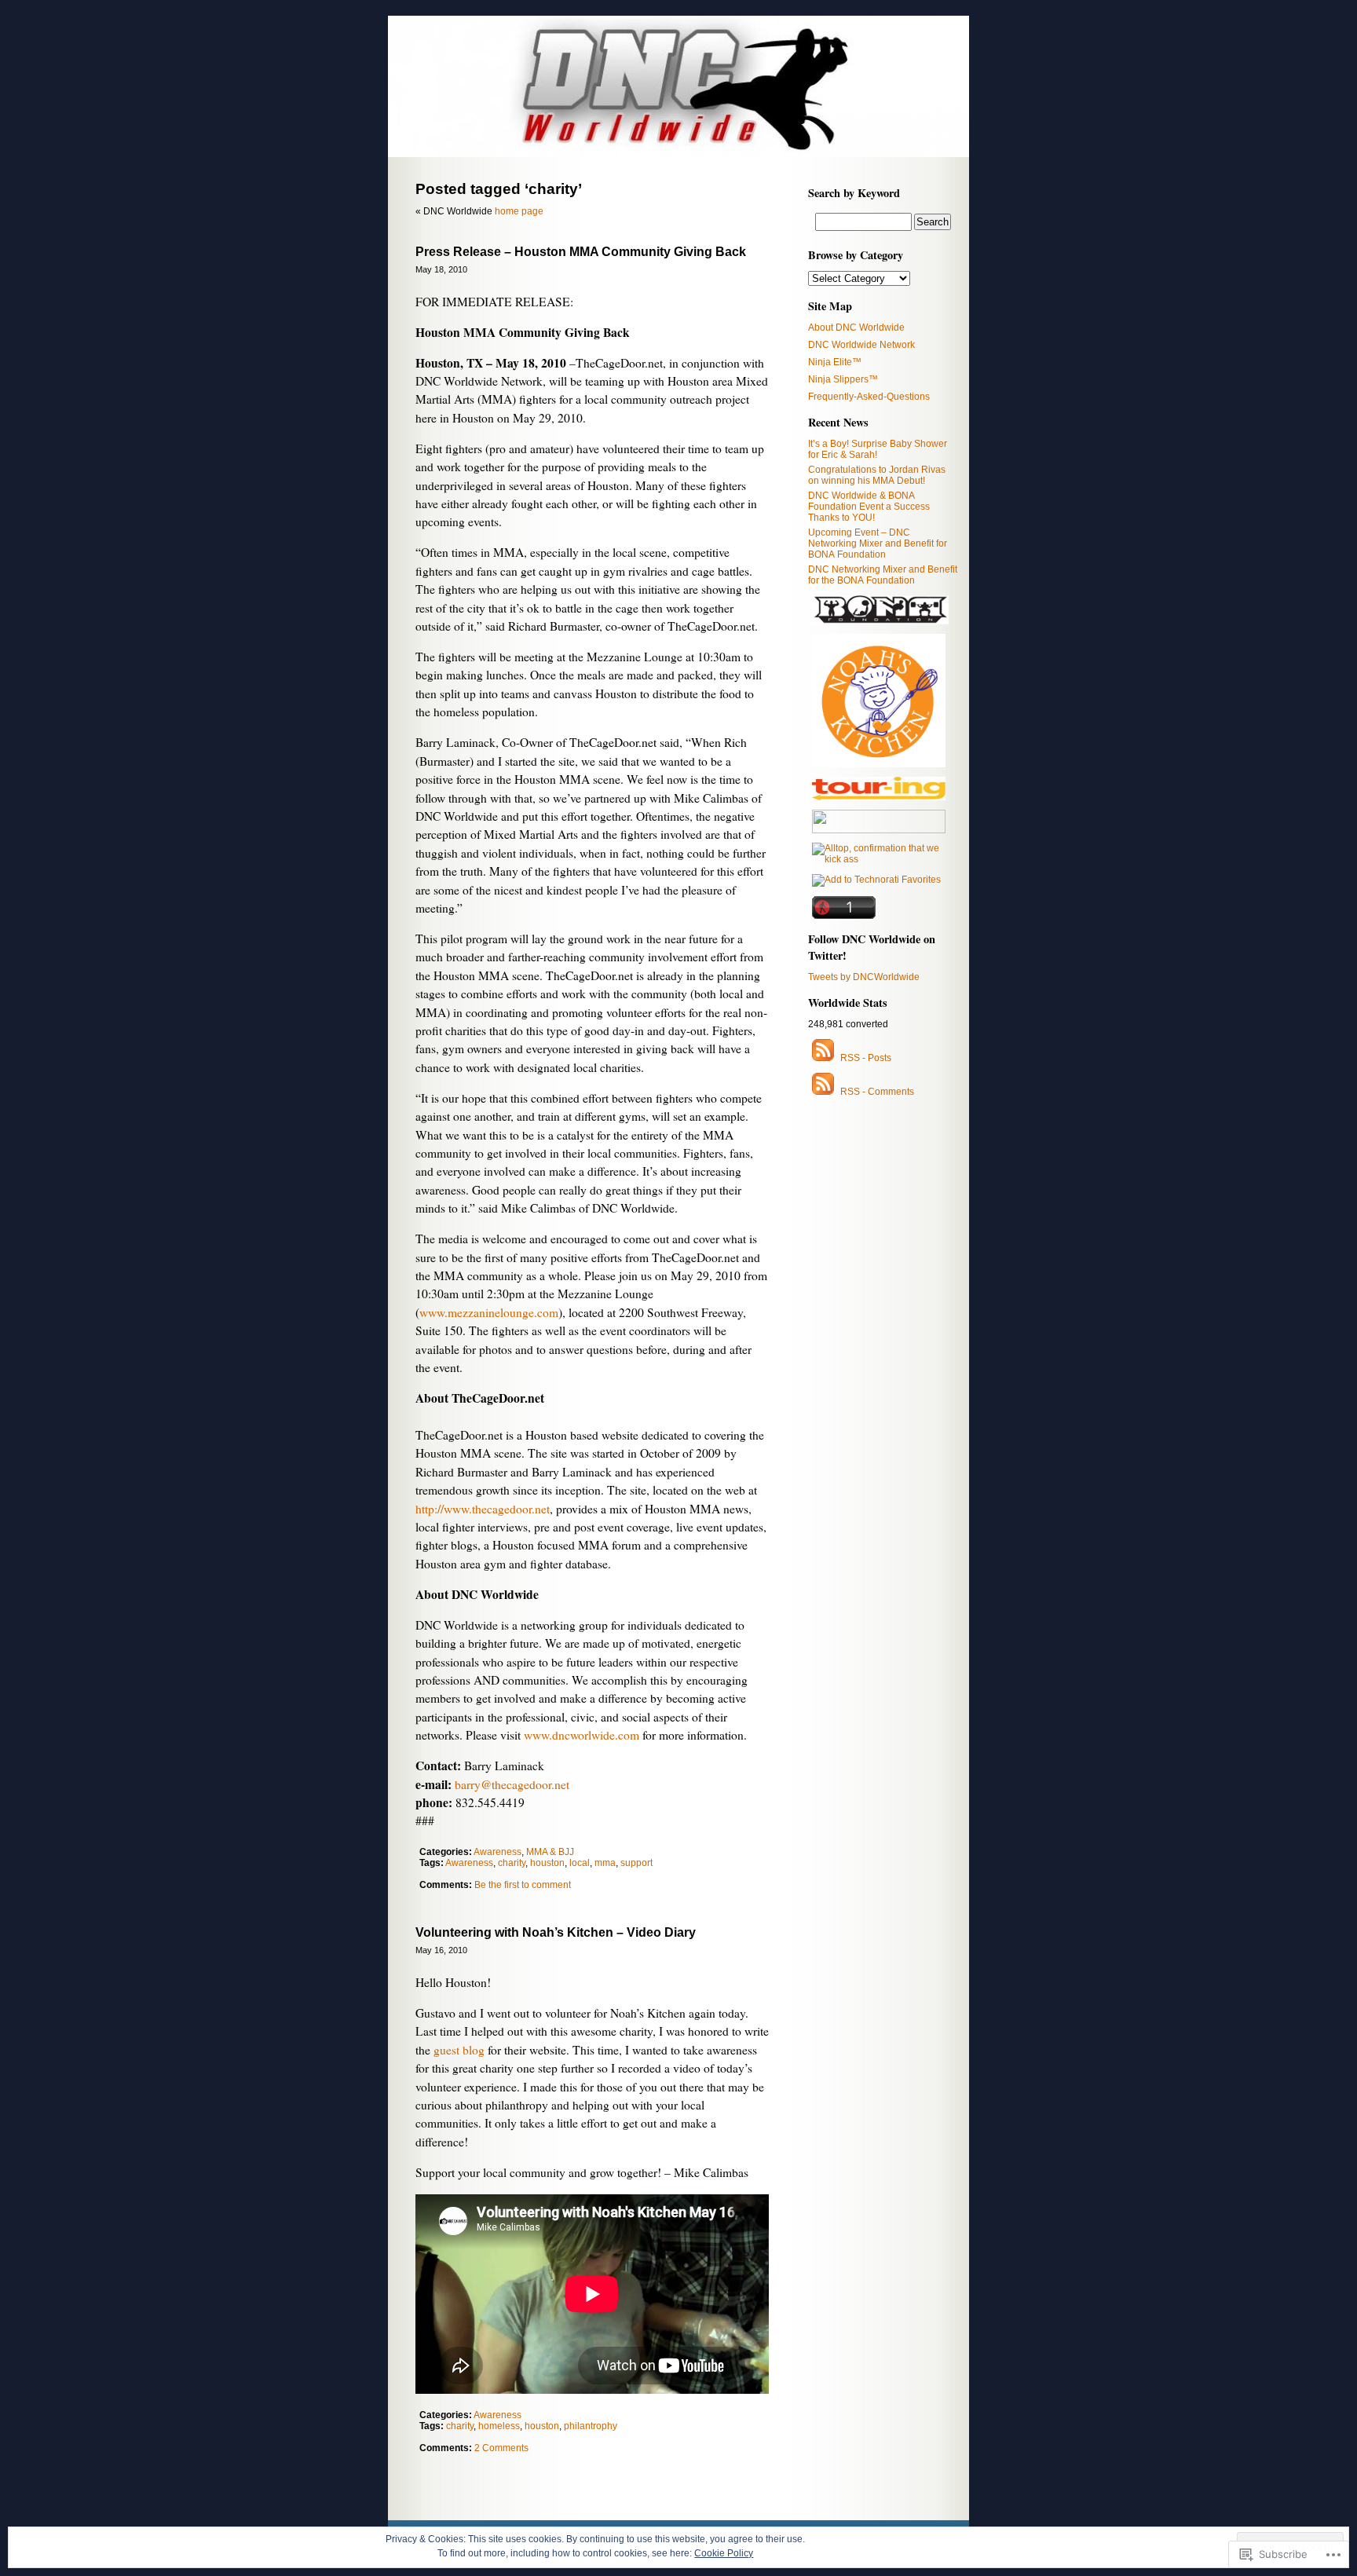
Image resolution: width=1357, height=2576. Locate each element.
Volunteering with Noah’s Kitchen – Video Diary (556, 1932)
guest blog (459, 2050)
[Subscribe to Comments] (823, 1092)
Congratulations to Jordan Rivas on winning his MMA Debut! (877, 475)
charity (512, 1863)
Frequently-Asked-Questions (869, 397)
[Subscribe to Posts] (823, 1058)
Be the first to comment (523, 1885)
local (580, 1863)
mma (605, 1863)
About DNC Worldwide (856, 327)
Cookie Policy (724, 2553)
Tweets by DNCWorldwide (864, 977)
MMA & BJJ (550, 1852)
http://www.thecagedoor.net (483, 1509)
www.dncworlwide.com (582, 1735)
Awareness (497, 1852)
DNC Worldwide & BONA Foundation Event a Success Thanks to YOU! (869, 507)
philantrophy (591, 2426)
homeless (499, 2426)
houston (547, 1863)
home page (519, 211)
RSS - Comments (877, 1092)
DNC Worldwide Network (861, 345)
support (636, 1863)
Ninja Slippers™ (843, 379)
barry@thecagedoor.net (512, 1784)
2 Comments (501, 2448)
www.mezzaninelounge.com (489, 1312)
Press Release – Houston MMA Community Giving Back (581, 252)
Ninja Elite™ (835, 362)
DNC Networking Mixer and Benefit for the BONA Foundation (883, 575)
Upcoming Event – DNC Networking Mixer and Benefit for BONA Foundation (878, 543)
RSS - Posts (866, 1058)
